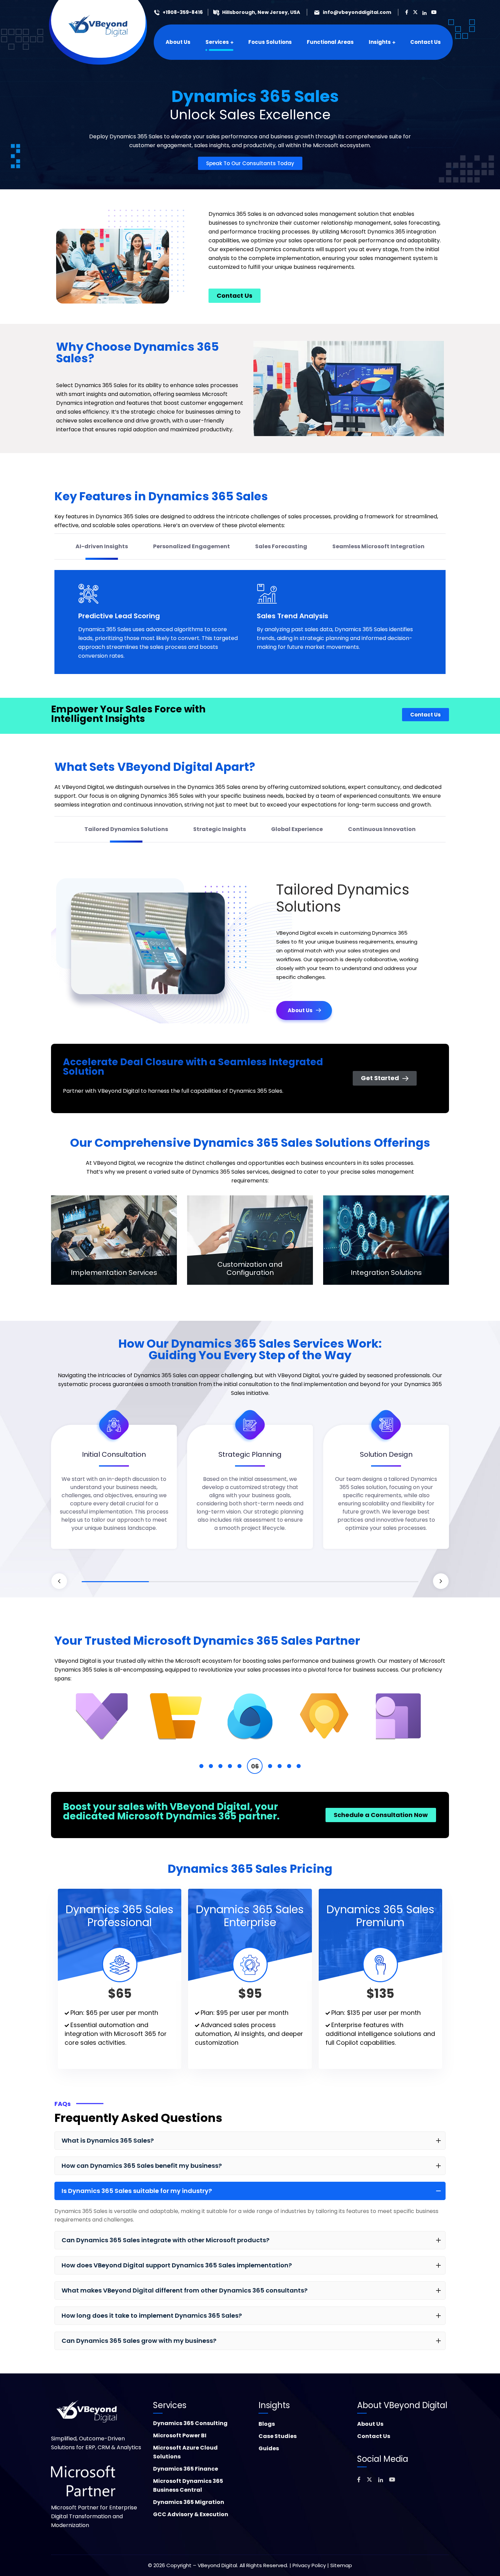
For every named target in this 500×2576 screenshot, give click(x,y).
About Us (370, 2424)
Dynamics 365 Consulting (190, 2423)
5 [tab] (385, 1582)
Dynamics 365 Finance (186, 2469)
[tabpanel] (114, 1492)
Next (441, 1581)
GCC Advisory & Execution (191, 2514)
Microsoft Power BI (180, 2435)
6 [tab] (249, 1766)
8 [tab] (274, 1766)
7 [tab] (259, 1766)
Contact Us (374, 2436)
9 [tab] (289, 1766)
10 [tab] (299, 1766)
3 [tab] (250, 1582)
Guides (269, 2448)
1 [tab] (115, 1582)
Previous (59, 1581)
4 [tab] (317, 1582)
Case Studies (278, 2436)
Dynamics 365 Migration (189, 2502)
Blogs (267, 2424)
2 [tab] (183, 1582)
